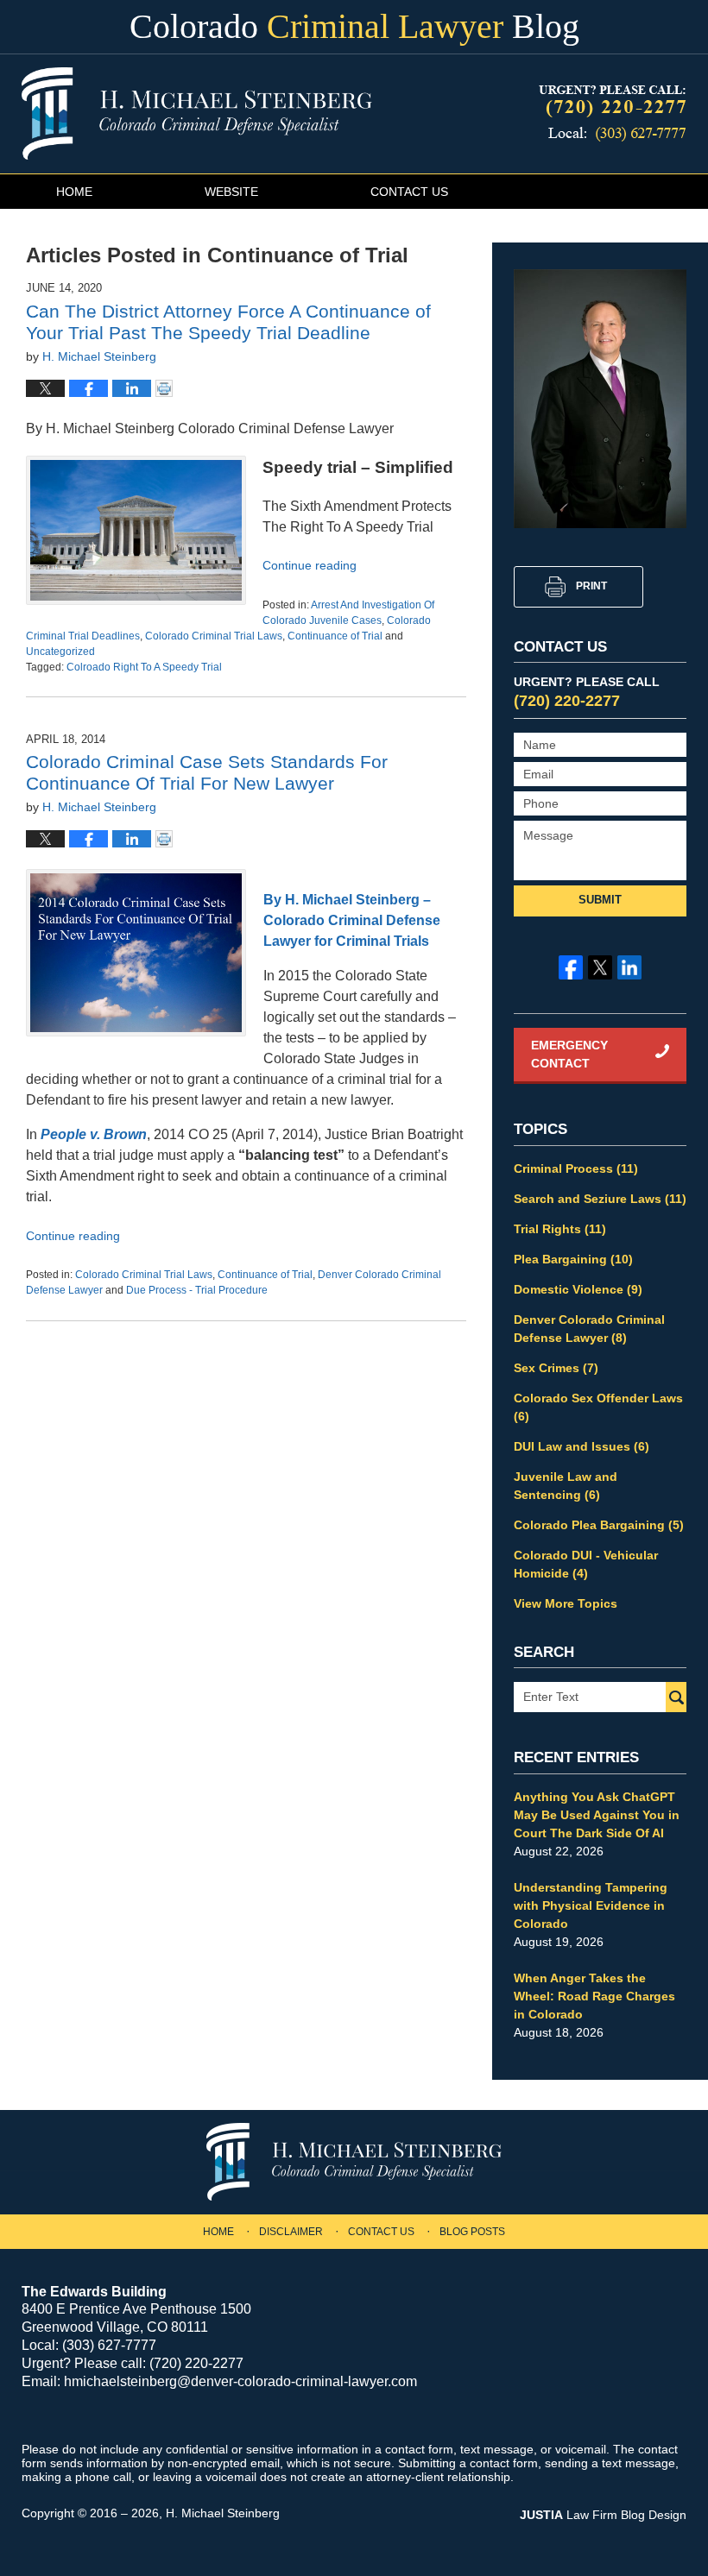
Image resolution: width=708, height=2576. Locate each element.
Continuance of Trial (335, 636)
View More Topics (566, 1603)
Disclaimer (291, 2232)
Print (591, 586)
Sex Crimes (556, 1368)
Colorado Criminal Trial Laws (214, 636)
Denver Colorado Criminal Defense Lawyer (589, 1329)
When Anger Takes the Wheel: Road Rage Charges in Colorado (594, 1996)
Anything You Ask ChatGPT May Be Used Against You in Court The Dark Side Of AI (597, 1815)
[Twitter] (600, 967)
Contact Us (409, 192)
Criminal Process (576, 1168)
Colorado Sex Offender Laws (598, 1407)
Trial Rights (560, 1229)
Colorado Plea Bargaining (599, 1525)
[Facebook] (571, 967)
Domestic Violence (578, 1289)
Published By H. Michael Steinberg (610, 114)
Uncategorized (60, 652)
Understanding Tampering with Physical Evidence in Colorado (591, 1905)
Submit (600, 900)
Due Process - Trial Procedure (197, 1290)
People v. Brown (94, 1134)
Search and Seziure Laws (600, 1199)
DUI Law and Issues (582, 1446)
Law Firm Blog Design (603, 2515)
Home (74, 192)
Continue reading (310, 565)
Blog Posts (472, 2232)
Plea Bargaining (573, 1259)
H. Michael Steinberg (223, 2513)
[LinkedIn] (629, 967)
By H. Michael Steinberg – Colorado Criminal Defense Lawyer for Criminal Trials (352, 920)
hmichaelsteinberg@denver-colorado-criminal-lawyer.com (240, 2381)
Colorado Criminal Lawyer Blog (197, 113)
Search (676, 1697)
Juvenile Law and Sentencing (566, 1486)
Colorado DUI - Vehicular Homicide (586, 1564)
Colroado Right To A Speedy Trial (144, 667)
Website (231, 192)
